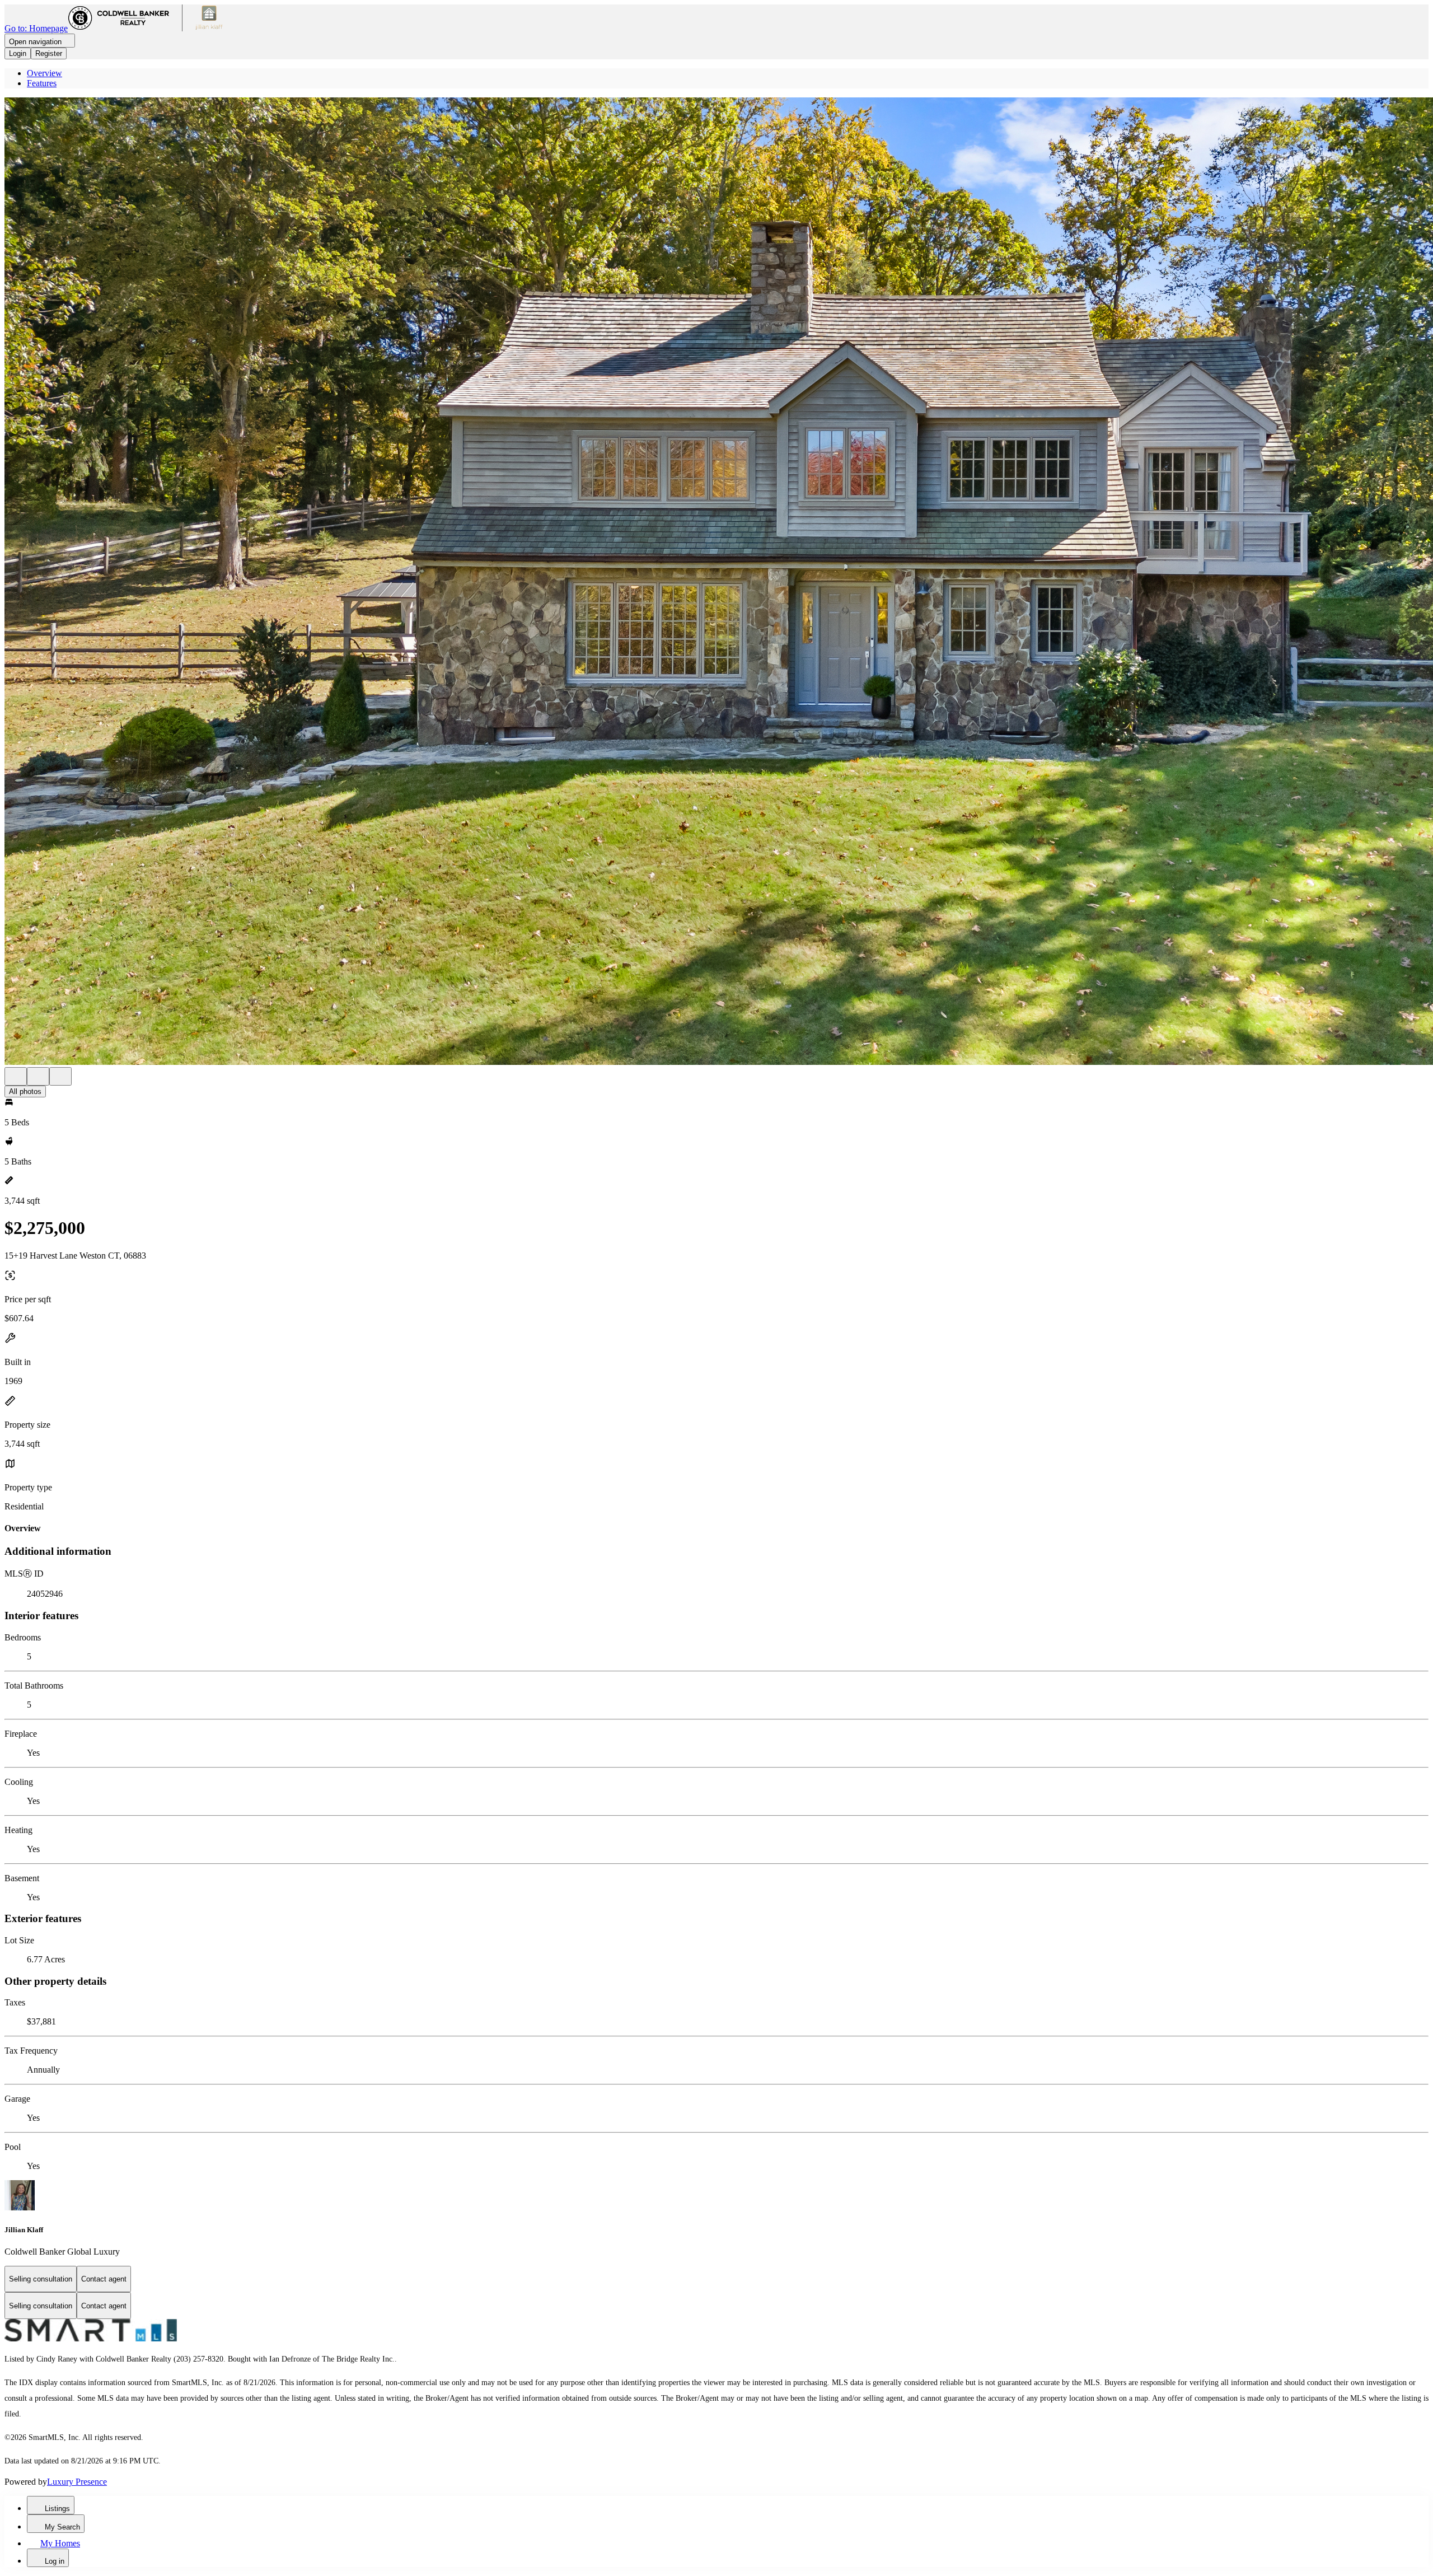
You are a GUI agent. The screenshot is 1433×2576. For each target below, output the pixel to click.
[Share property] (60, 1076)
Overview (45, 73)
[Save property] (38, 1076)
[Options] (16, 1076)
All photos (25, 1091)
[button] (716, 582)
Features (42, 83)
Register (49, 53)
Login (18, 53)
